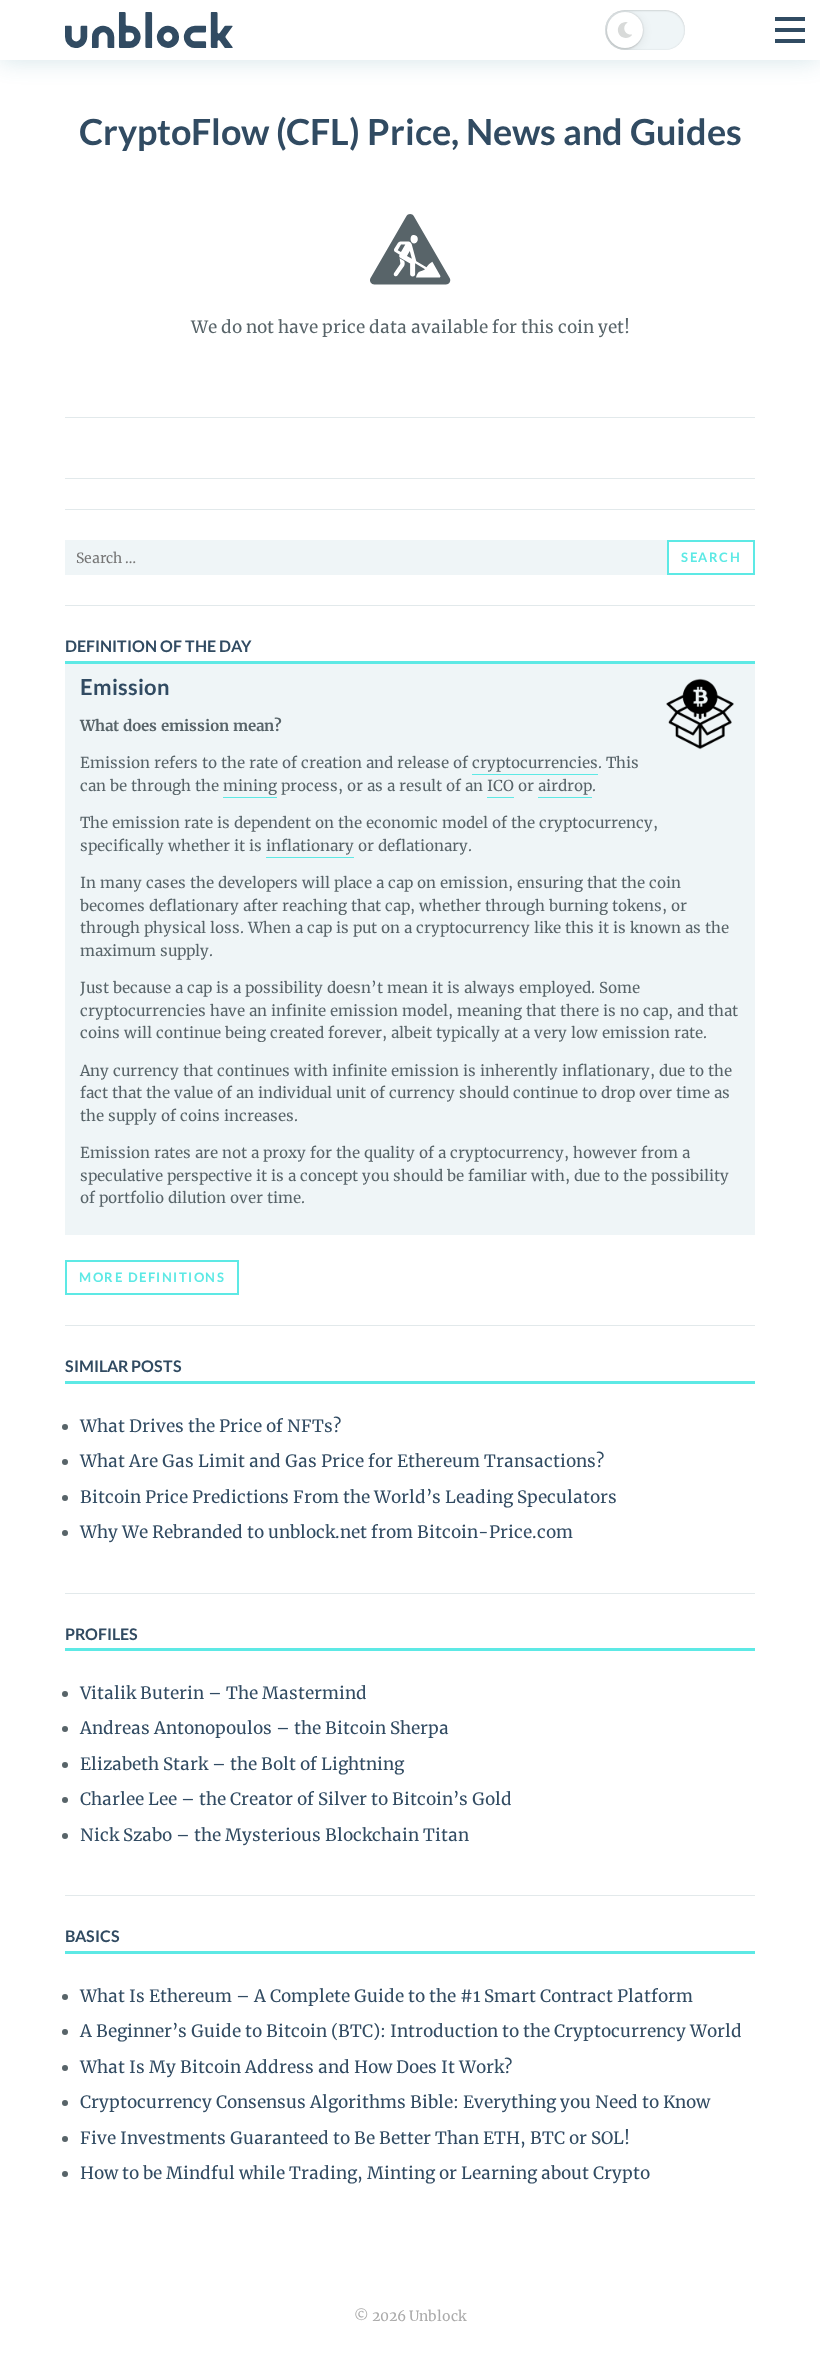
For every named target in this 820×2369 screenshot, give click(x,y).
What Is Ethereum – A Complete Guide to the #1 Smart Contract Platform (386, 1996)
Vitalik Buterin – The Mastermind (223, 1693)
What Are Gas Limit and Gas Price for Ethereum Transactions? (342, 1461)
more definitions (152, 1277)
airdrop (565, 785)
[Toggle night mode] (645, 30)
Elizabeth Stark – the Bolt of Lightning (242, 1764)
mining (250, 785)
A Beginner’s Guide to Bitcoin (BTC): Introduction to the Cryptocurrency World (411, 2031)
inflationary (310, 845)
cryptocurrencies (535, 762)
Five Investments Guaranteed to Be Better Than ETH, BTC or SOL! (355, 2138)
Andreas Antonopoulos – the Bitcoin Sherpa (264, 1728)
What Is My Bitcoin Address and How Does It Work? (296, 2067)
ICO (500, 785)
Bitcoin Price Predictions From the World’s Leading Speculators (348, 1497)
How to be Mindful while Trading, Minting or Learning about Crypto (365, 2173)
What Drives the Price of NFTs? (210, 1426)
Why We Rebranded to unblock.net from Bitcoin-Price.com (326, 1532)
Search (711, 557)
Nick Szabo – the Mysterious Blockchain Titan (274, 1835)
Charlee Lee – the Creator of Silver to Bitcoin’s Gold (296, 1799)
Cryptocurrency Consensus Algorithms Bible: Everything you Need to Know (395, 2102)
